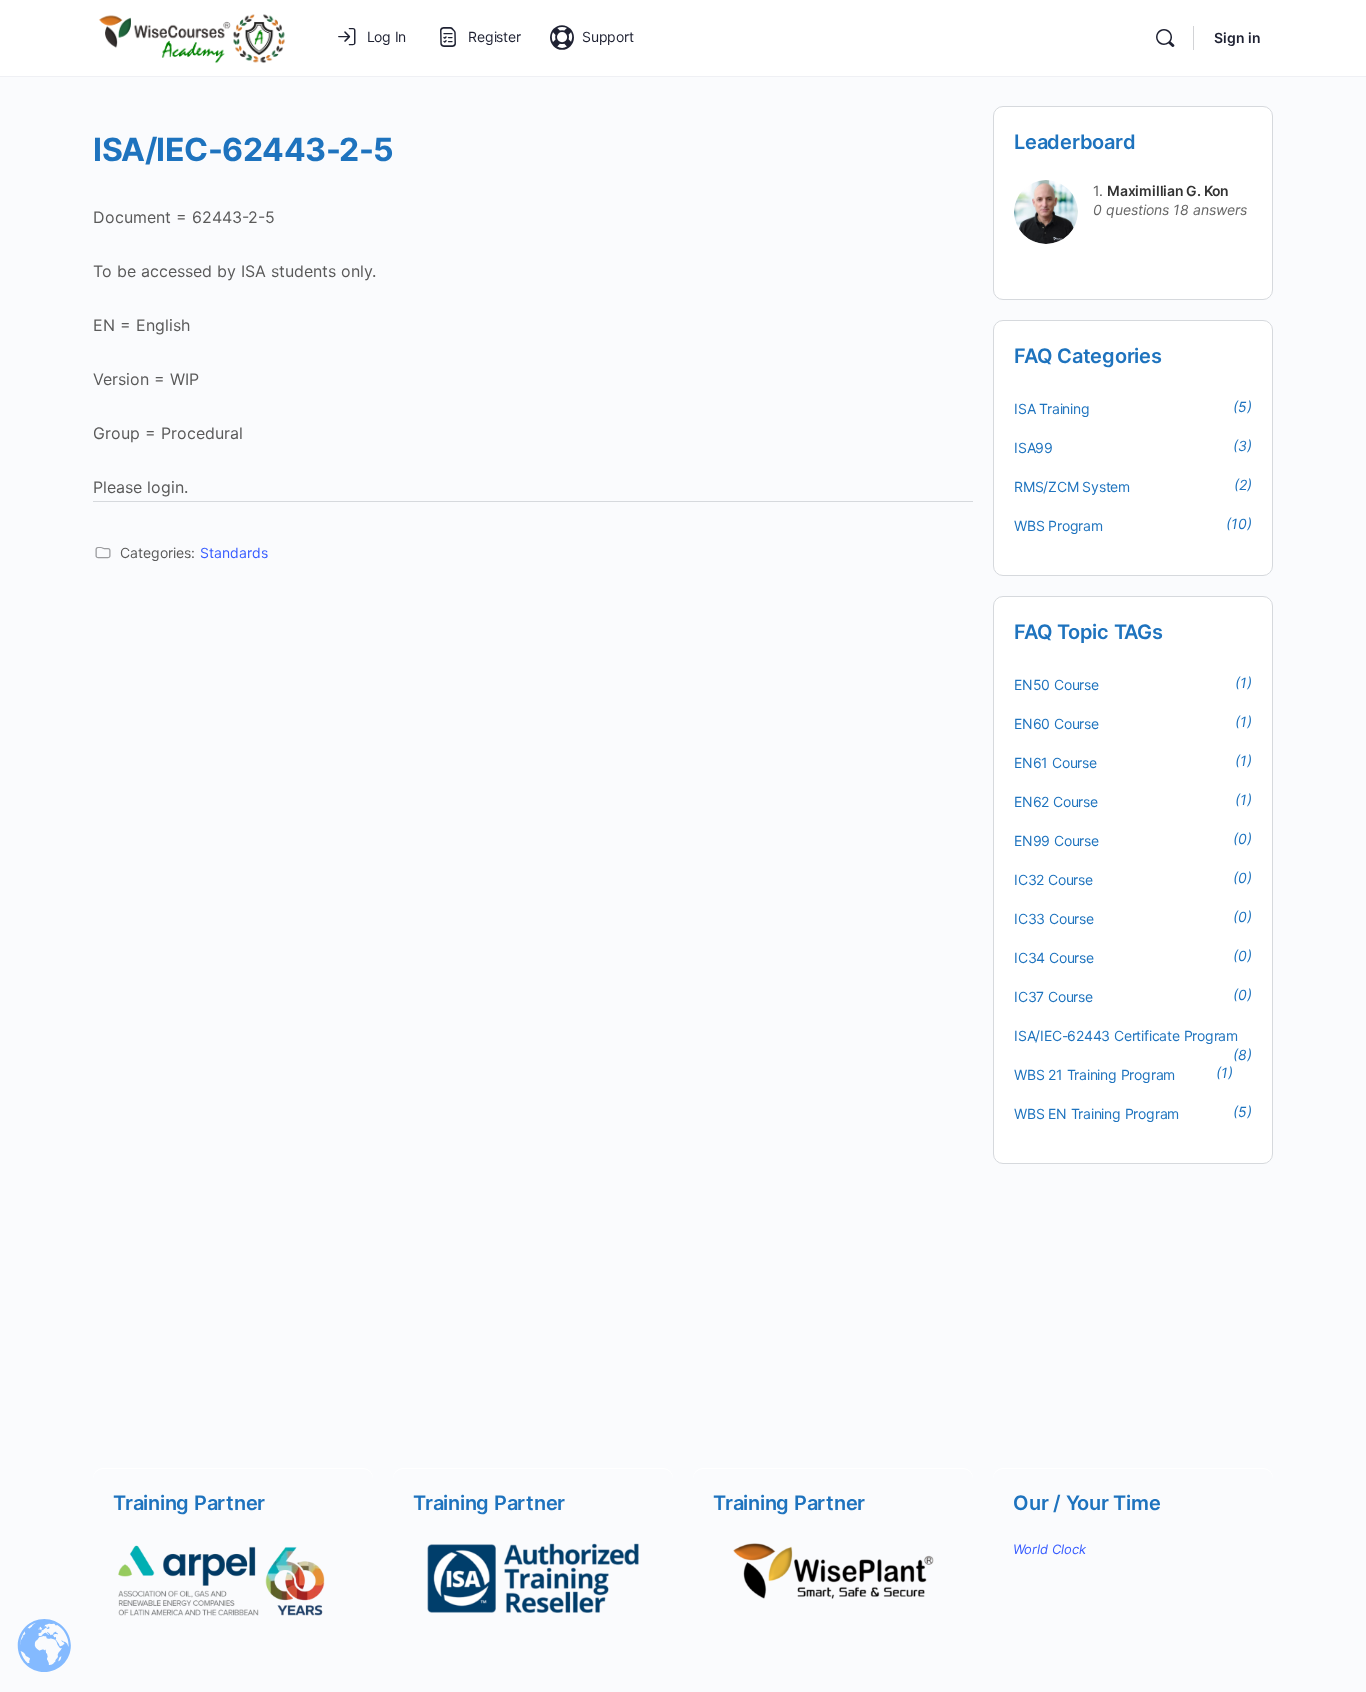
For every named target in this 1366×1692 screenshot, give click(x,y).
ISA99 (1033, 447)
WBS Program (1058, 525)
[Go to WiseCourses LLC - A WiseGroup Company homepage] (191, 36)
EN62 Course (1056, 801)
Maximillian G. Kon (1168, 190)
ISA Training (1051, 408)
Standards (234, 552)
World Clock (1049, 1549)
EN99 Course (1056, 840)
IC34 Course (1054, 957)
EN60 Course (1056, 723)
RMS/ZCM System (1072, 486)
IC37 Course (1053, 996)
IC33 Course (1054, 918)
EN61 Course (1055, 762)
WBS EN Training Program (1096, 1113)
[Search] (1165, 38)
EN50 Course (1056, 684)
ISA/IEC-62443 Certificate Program (1126, 1035)
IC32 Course (1053, 879)
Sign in (1237, 37)
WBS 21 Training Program (1094, 1074)
